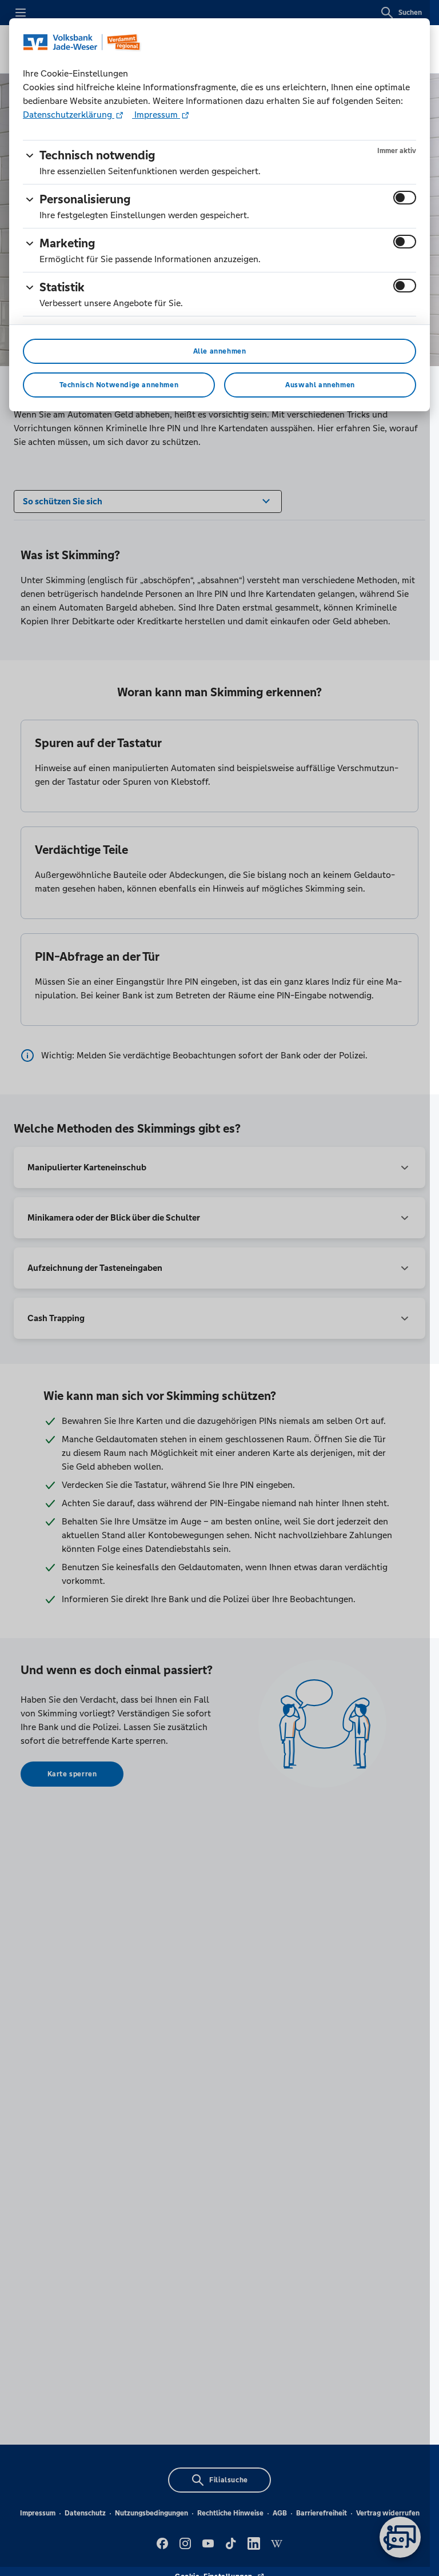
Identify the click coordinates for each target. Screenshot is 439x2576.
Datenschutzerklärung (69, 115)
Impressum (156, 115)
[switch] (405, 198)
